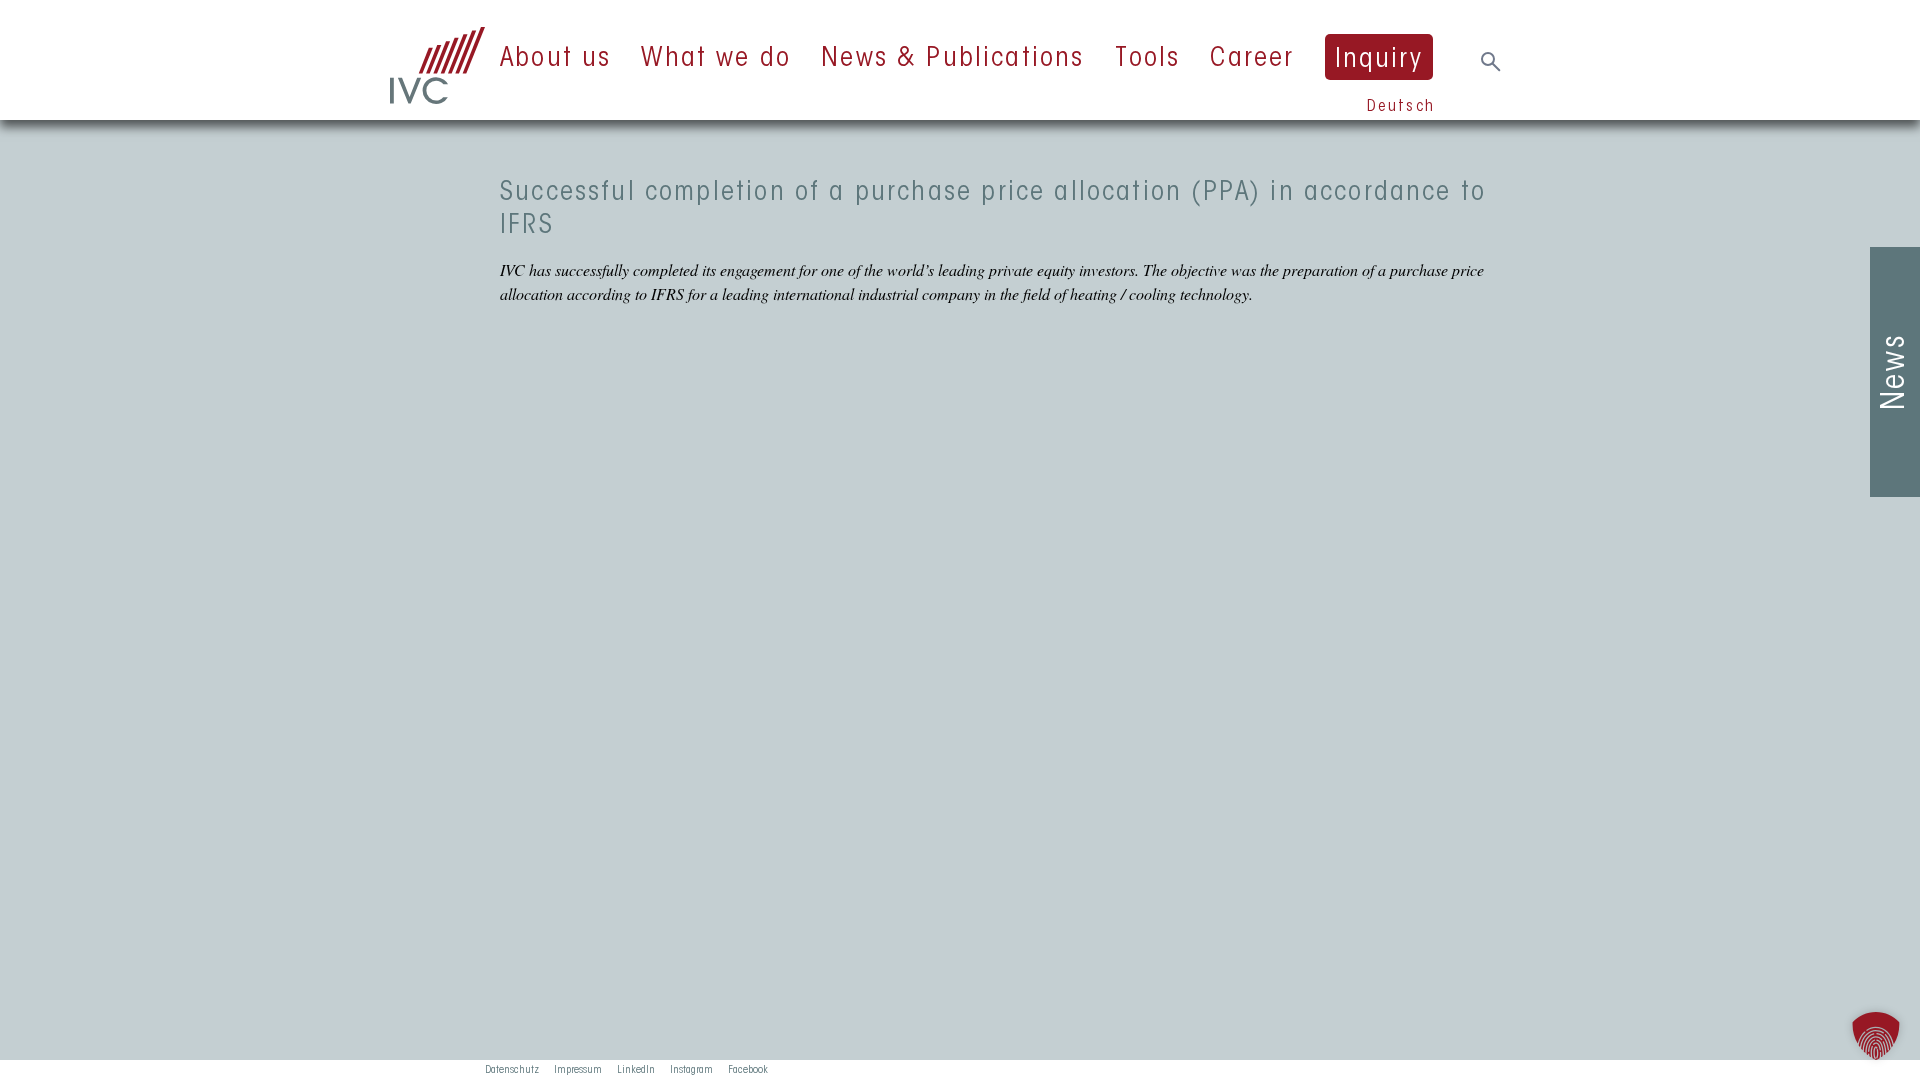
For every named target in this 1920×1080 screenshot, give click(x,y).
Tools (1148, 58)
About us (555, 58)
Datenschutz (512, 1070)
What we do (716, 58)
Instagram (691, 1070)
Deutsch (1401, 107)
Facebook (748, 1070)
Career (1252, 58)
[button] (1876, 1036)
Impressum (578, 1070)
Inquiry (1379, 59)
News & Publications (952, 58)
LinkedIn (636, 1070)
